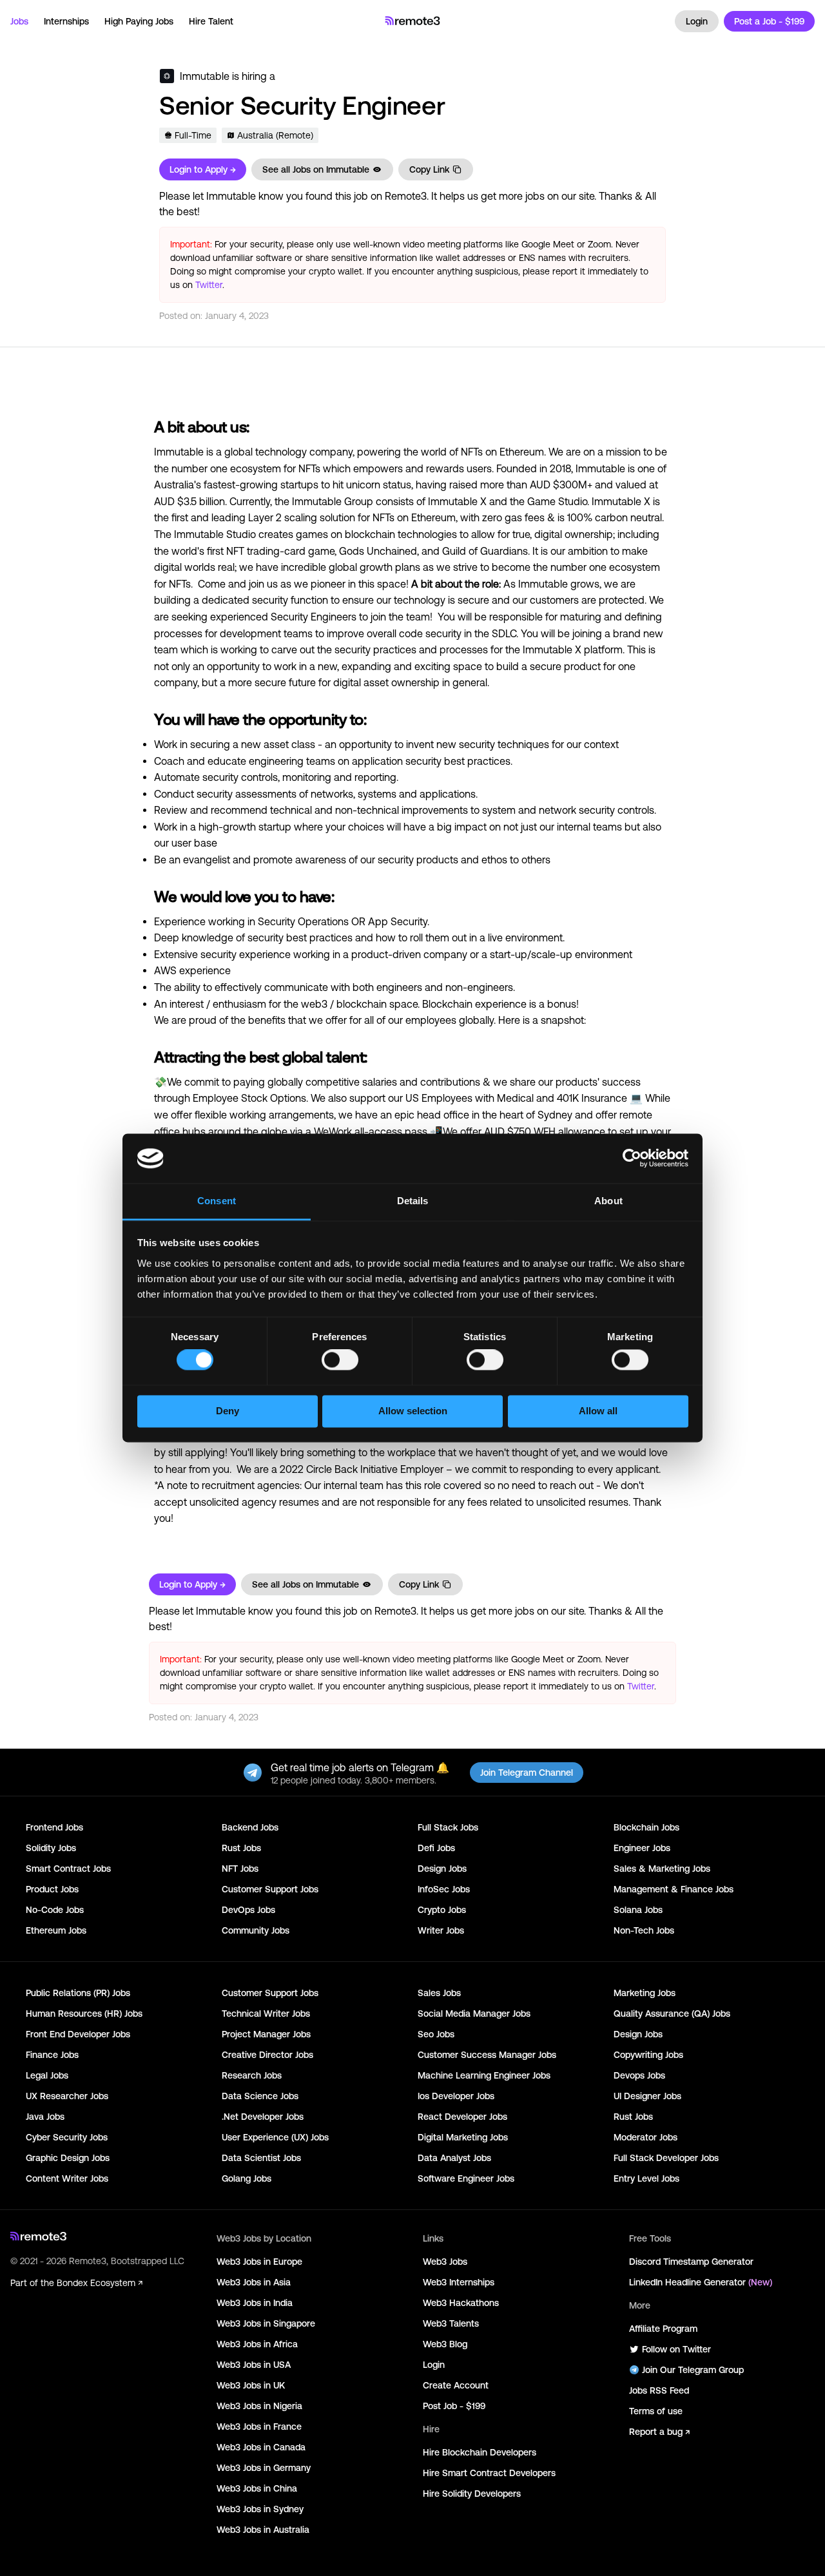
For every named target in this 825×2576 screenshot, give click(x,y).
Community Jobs (256, 1930)
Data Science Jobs (260, 2096)
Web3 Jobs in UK (251, 2385)
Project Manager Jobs (266, 2034)
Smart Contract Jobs (68, 1869)
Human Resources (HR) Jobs (84, 2014)
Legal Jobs (47, 2075)
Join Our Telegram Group (693, 2370)
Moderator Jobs (645, 2137)
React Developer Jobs (462, 2117)
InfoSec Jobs (444, 1889)
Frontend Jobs (54, 1827)
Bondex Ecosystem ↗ (100, 2283)
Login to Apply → (203, 169)
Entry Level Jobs (646, 2178)
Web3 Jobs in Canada (261, 2447)
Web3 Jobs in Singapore (266, 2323)
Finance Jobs (52, 2055)
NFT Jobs (240, 1869)
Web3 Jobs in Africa (257, 2344)
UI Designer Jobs (647, 2096)
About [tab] (608, 1201)
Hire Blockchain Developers (480, 2452)
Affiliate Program (663, 2329)
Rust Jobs (241, 1848)
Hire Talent (211, 21)
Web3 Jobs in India (255, 2303)
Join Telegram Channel (527, 1773)
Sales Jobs (439, 1993)
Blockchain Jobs (646, 1827)
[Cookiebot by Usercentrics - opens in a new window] (632, 1158)
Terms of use (656, 2411)
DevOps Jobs (248, 1910)
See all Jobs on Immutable (316, 169)
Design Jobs (442, 1869)
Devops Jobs (639, 2075)
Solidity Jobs (51, 1848)
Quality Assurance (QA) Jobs (672, 2014)
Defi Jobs (436, 1848)
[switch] (340, 1363)
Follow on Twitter (676, 2349)
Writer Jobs (441, 1930)
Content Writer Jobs (67, 2178)
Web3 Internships (459, 2282)
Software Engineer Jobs (466, 2178)
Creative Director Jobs (267, 2055)
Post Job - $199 (454, 2406)
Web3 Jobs (445, 2262)
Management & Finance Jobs (674, 1889)
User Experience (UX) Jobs (275, 2137)
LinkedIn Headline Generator (701, 2282)
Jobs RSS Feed (659, 2390)
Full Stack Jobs (448, 1827)
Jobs (19, 21)
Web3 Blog (445, 2344)
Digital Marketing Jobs (463, 2137)
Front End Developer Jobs (78, 2034)
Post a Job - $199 (769, 21)
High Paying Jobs (139, 21)
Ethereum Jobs (56, 1930)
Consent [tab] (217, 1201)
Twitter (209, 285)
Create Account (456, 2385)
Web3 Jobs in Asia (254, 2282)
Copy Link (429, 169)
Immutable (205, 76)
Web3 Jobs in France (259, 2427)
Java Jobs (45, 2117)
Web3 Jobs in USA (254, 2365)
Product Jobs (52, 1889)
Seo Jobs (436, 2034)
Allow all (598, 1411)
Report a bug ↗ (659, 2432)
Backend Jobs (250, 1827)
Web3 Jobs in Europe (259, 2262)
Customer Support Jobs (270, 1889)
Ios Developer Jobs (456, 2096)
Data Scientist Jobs (261, 2158)
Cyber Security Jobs (67, 2137)
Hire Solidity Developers (472, 2494)
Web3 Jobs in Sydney (260, 2509)
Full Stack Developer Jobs (666, 2158)
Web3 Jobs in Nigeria (259, 2406)
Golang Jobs (247, 2178)
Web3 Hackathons (461, 2303)
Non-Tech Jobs (644, 1930)
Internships (66, 21)
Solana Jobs (638, 1910)
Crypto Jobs (442, 1910)
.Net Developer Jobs (263, 2117)
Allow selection (413, 1411)
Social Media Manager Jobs (474, 2014)
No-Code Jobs (55, 1910)
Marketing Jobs (645, 1993)
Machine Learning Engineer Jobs (484, 2075)
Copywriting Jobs (648, 2055)
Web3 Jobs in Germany (264, 2468)
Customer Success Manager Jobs (487, 2055)
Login (697, 21)
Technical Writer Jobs (266, 2014)
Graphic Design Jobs (68, 2158)
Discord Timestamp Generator (691, 2262)
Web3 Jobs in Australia (263, 2530)
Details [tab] (413, 1201)
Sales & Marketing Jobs (662, 1869)
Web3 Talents (451, 2323)
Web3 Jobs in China (257, 2488)
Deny (228, 1411)
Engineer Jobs (642, 1848)
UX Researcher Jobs (67, 2096)
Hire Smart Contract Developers (489, 2473)
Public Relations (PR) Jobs (78, 1993)
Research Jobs (252, 2075)
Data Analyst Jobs (454, 2158)
